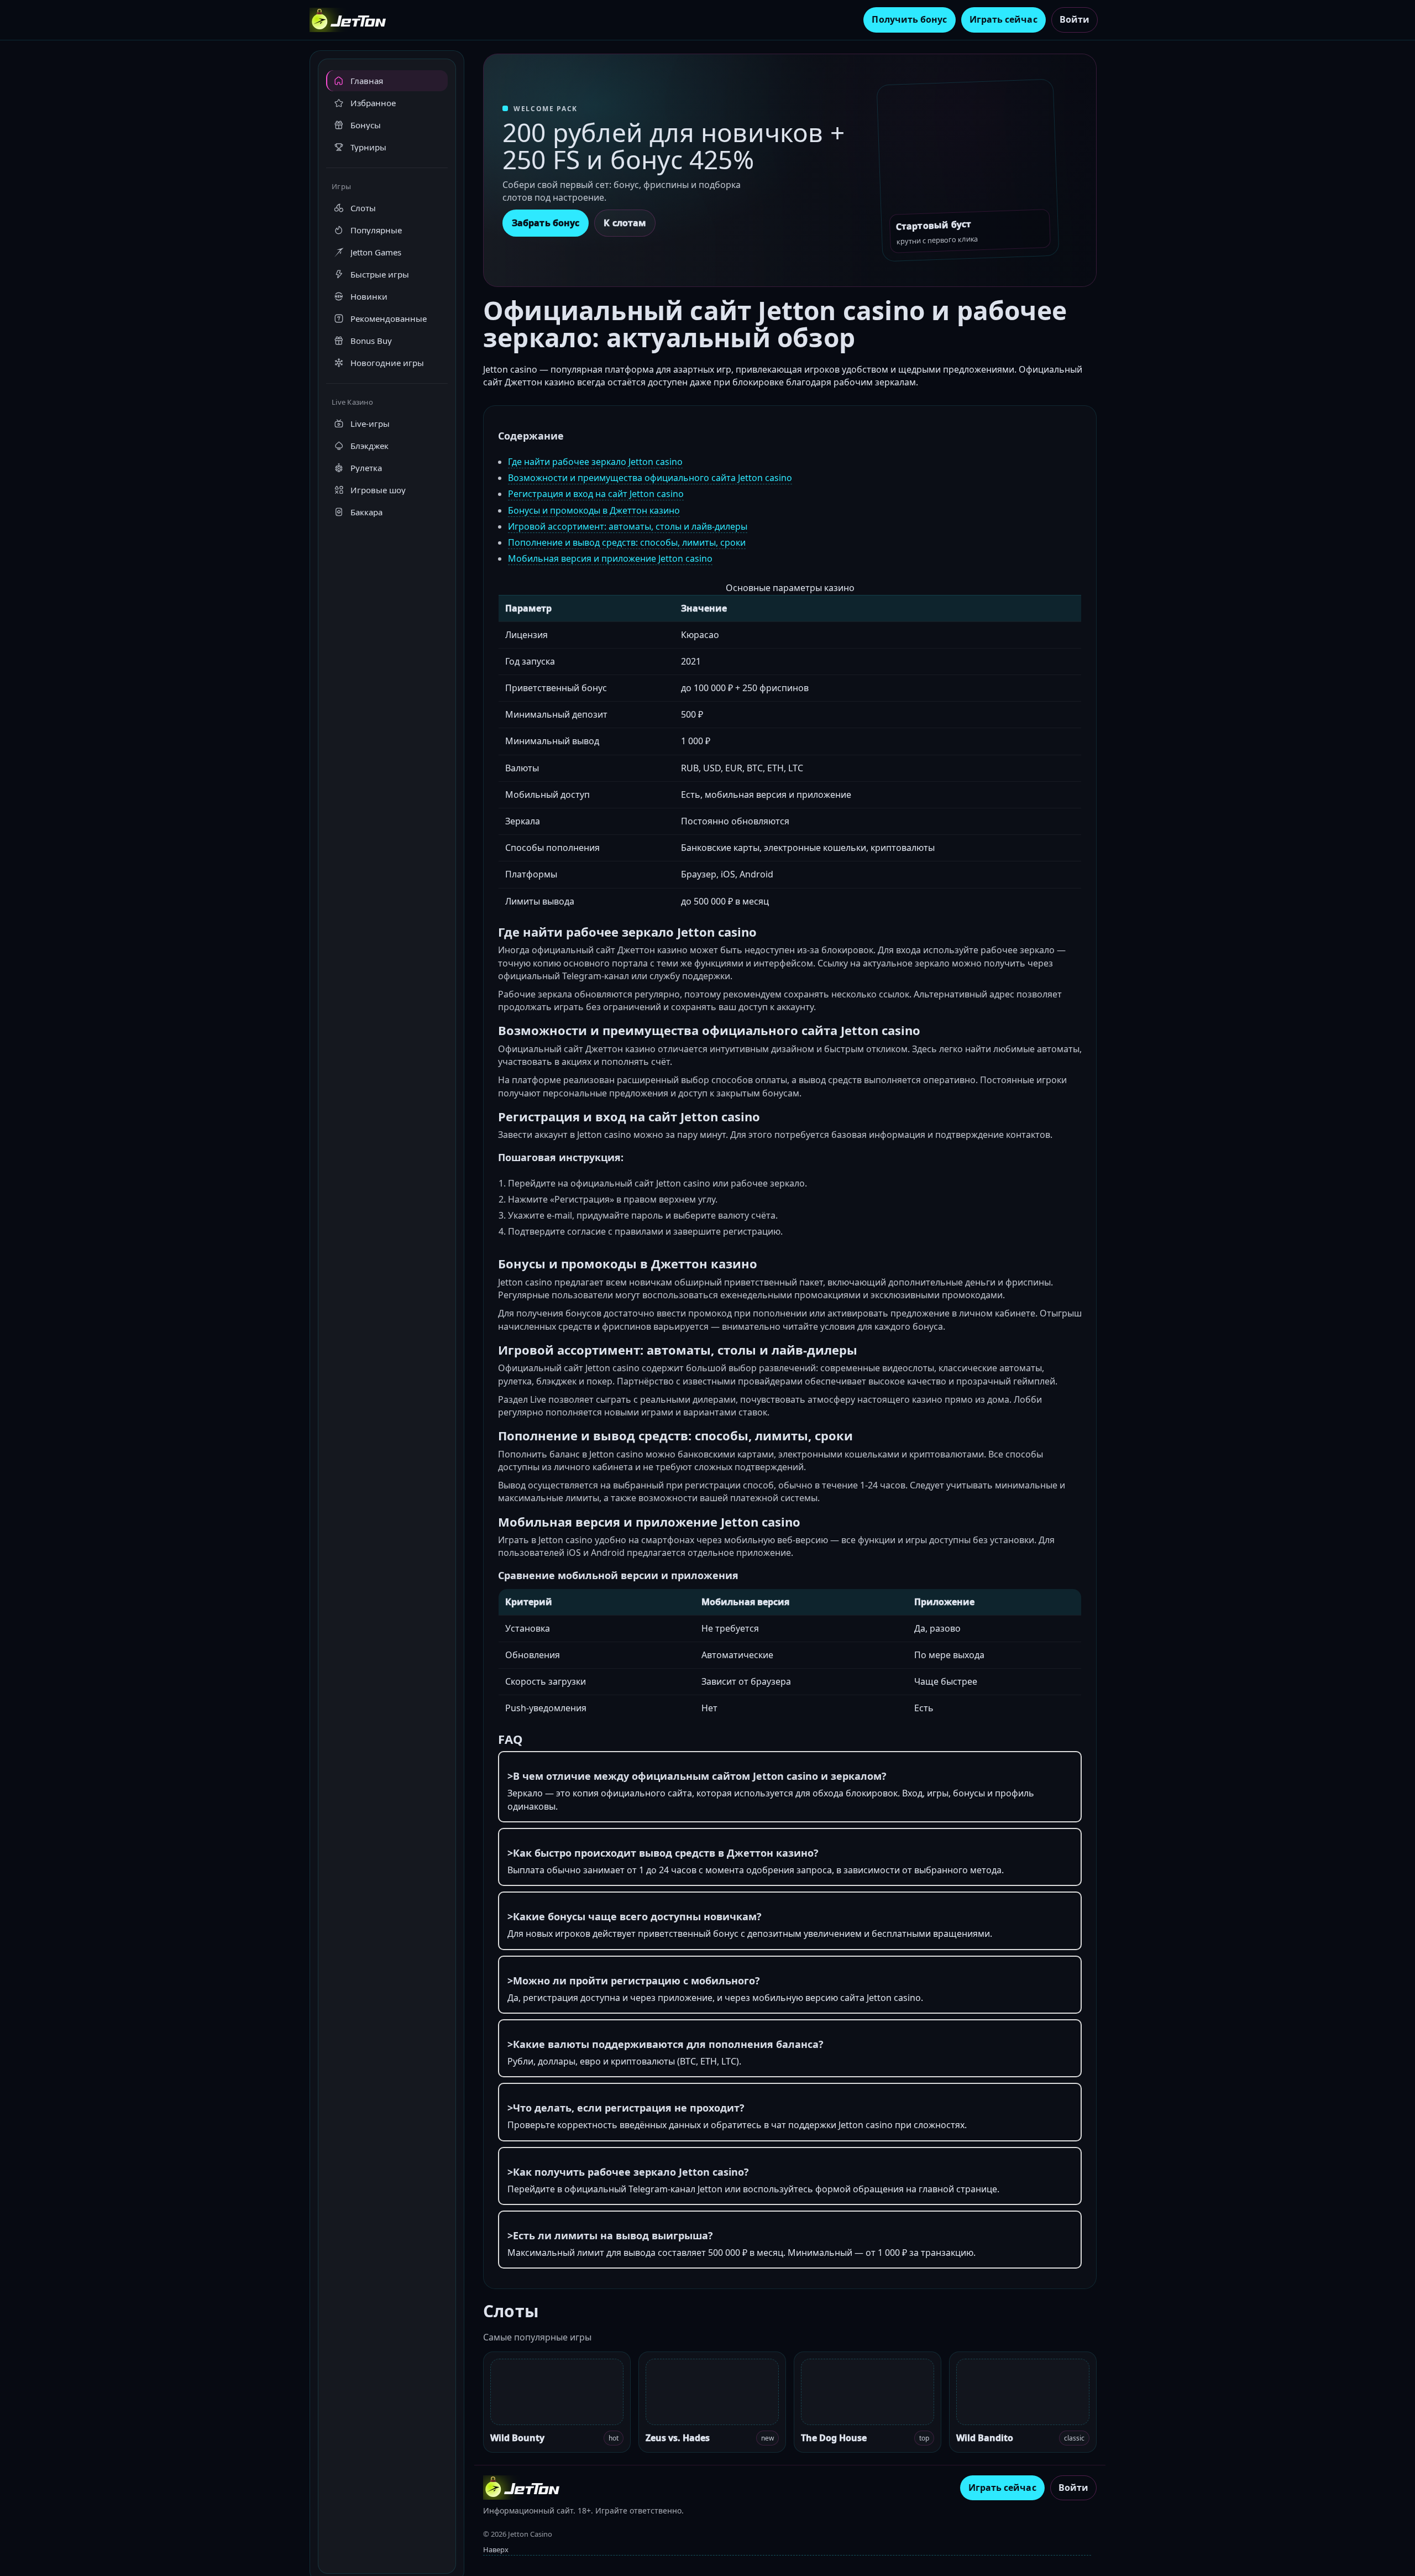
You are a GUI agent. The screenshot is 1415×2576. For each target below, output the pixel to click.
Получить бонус (909, 19)
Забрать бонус (546, 223)
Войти (1075, 19)
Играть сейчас (1003, 19)
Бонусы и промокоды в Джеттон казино (594, 510)
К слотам (625, 223)
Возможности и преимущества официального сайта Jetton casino (650, 478)
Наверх (496, 2549)
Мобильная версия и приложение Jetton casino (610, 558)
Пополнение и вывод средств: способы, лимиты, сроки (627, 542)
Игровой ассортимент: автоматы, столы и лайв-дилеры (628, 526)
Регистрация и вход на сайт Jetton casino (596, 494)
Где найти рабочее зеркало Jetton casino (595, 462)
